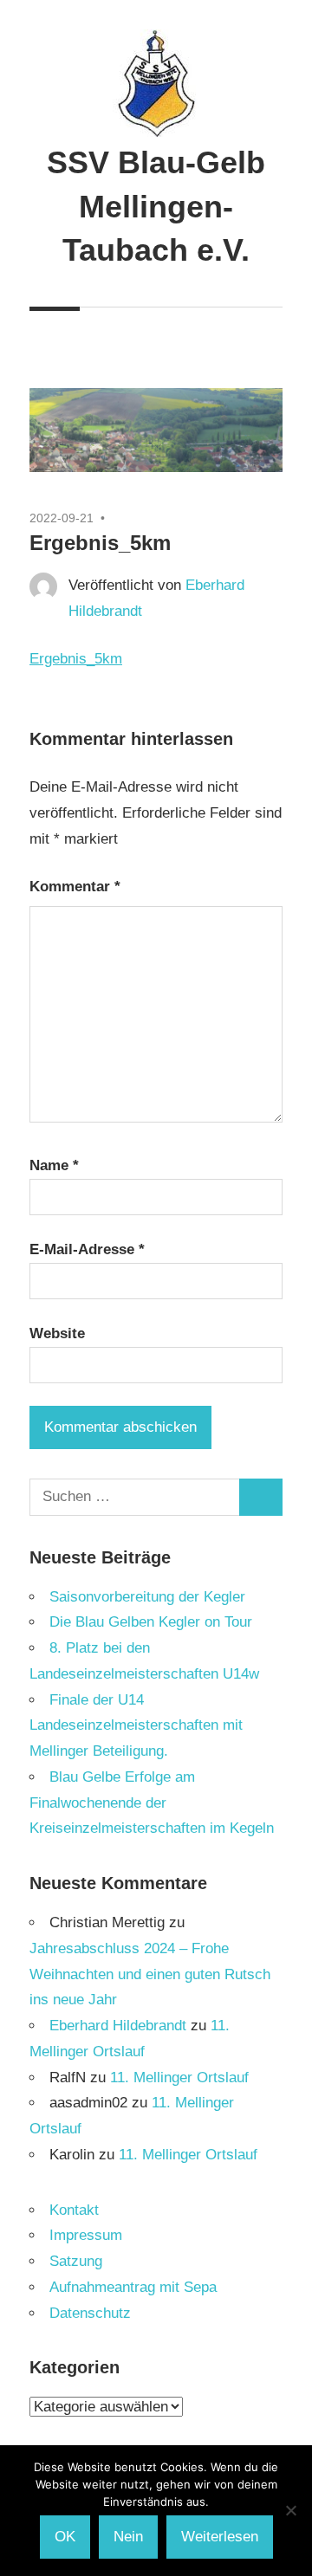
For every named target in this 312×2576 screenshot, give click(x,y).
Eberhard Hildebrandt (118, 2026)
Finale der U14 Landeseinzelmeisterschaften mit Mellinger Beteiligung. (136, 1726)
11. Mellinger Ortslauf (179, 2078)
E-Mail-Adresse (87, 1249)
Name (54, 1165)
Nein (128, 2537)
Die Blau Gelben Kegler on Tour (151, 1622)
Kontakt (74, 2210)
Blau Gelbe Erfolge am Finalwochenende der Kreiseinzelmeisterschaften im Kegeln (152, 1803)
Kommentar (75, 887)
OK (65, 2537)
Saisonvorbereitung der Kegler (147, 1597)
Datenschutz (90, 2313)
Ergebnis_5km (76, 659)
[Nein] (290, 2510)
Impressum (86, 2235)
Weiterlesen (220, 2537)
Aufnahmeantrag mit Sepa (133, 2287)
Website (57, 1333)
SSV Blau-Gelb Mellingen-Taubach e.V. (156, 206)
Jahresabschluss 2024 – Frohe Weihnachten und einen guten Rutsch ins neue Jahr (150, 1974)
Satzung (76, 2261)
